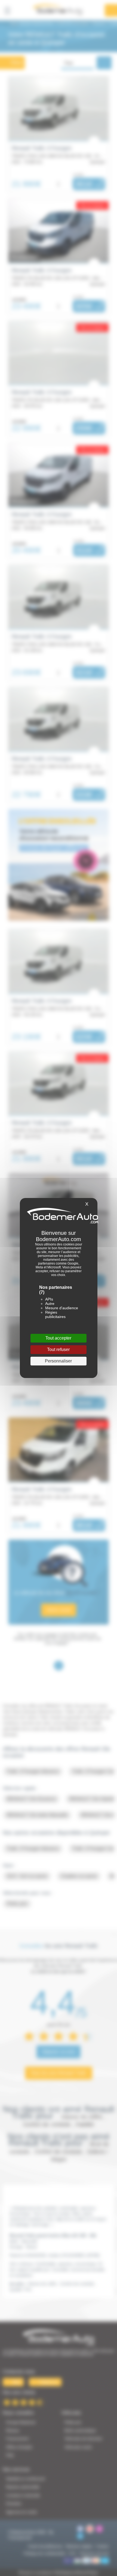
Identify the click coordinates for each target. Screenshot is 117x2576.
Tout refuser (58, 1349)
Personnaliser (58, 1361)
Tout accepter (58, 1338)
